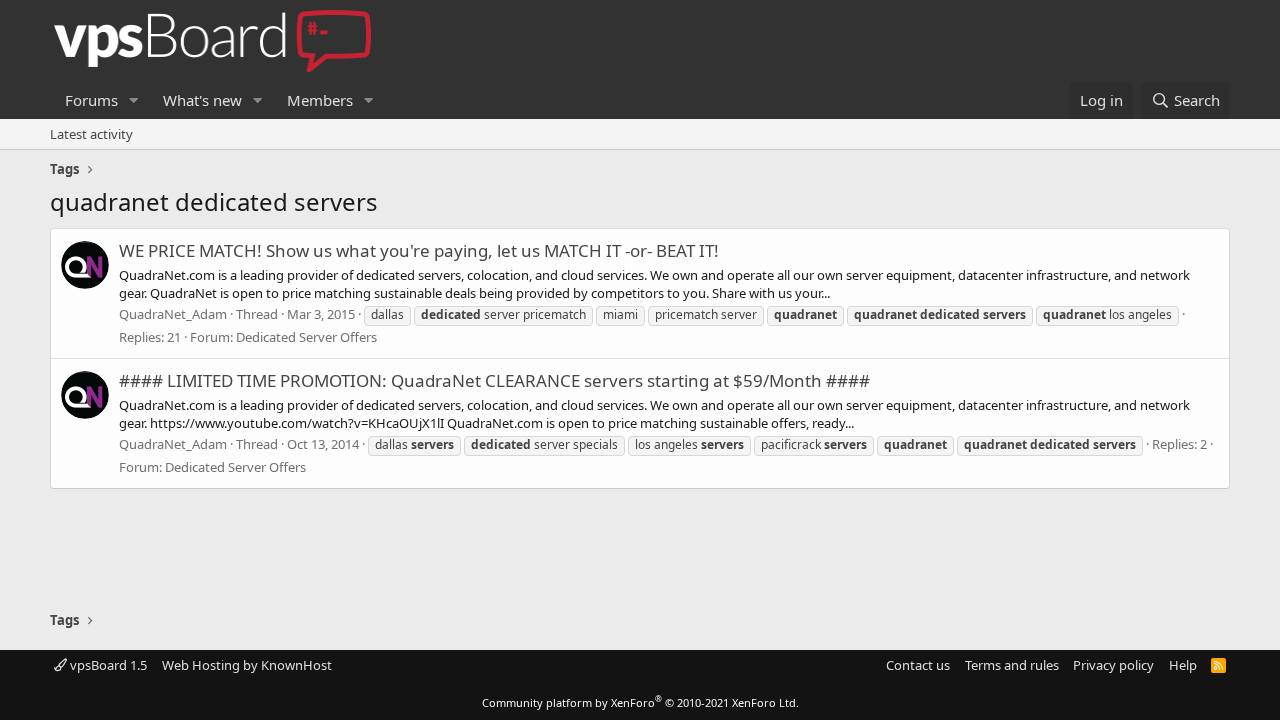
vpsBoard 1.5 (107, 665)
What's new (202, 100)
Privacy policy (1113, 665)
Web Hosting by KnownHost (247, 665)
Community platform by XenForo (640, 702)
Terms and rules (1012, 665)
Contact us (918, 665)
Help (1183, 665)
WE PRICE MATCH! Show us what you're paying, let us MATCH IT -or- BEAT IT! (419, 250)
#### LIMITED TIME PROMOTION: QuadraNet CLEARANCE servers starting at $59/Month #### (494, 380)
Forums (91, 100)
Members (320, 100)
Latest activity (91, 134)
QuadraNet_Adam (173, 314)
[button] (134, 100)
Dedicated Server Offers (306, 337)
